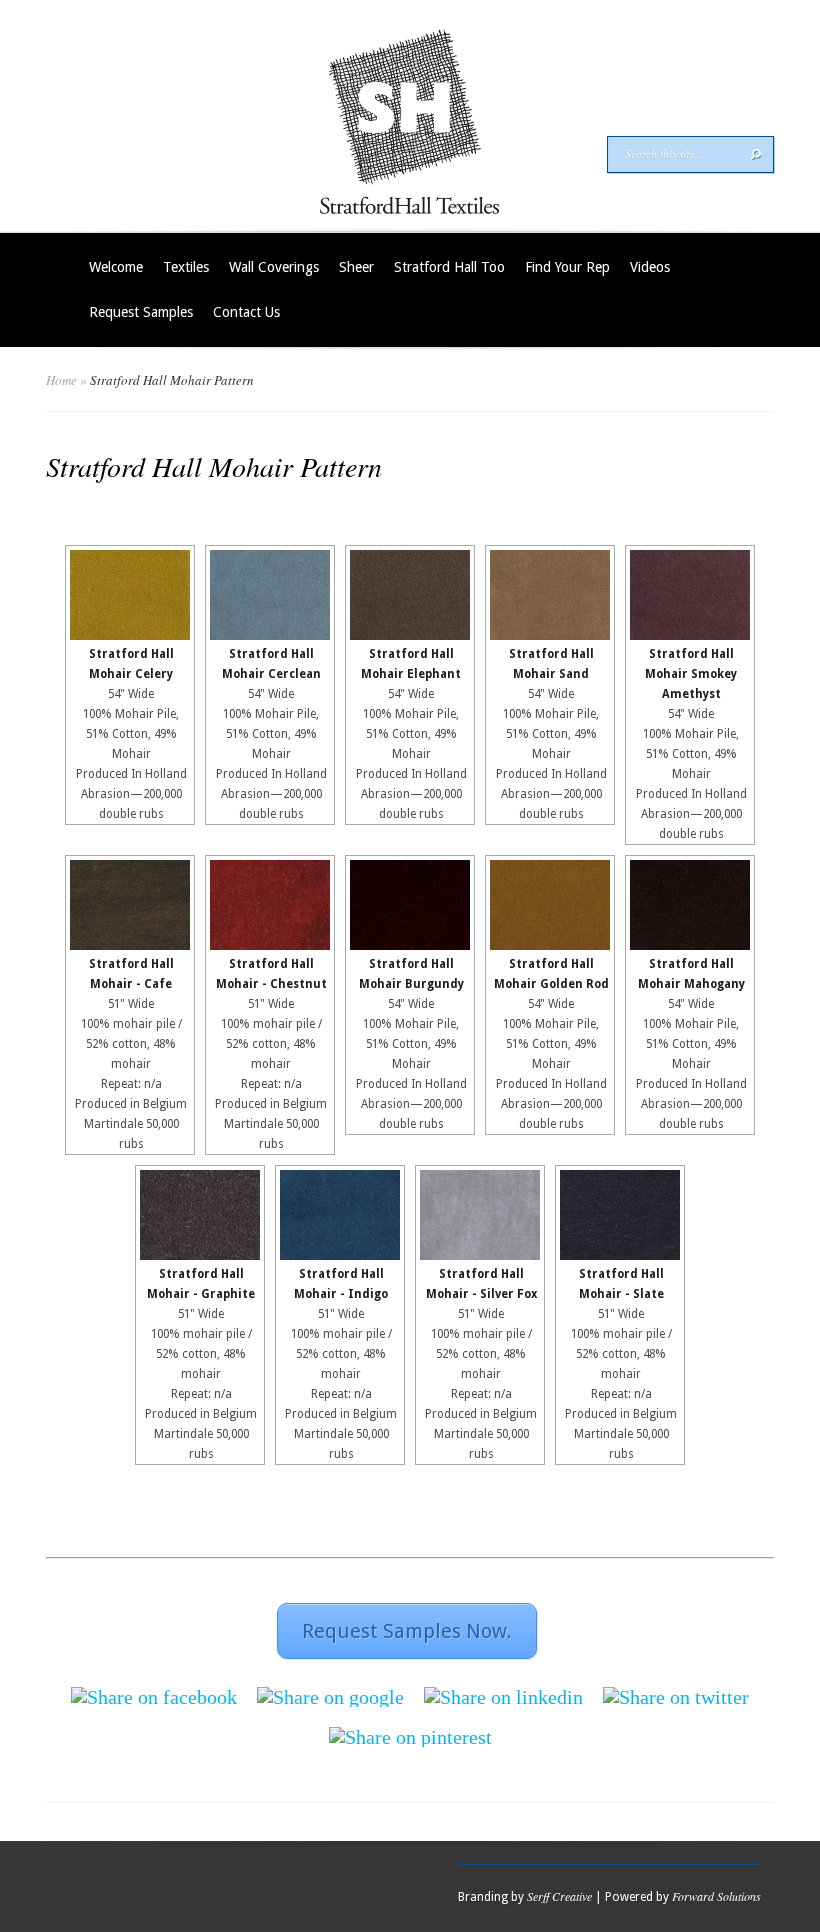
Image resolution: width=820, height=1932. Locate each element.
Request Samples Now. (407, 1631)
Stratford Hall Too (449, 267)
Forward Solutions (716, 1896)
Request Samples (141, 312)
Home (61, 380)
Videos (650, 267)
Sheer (356, 267)
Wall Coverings (274, 267)
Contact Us (246, 312)
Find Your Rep (567, 267)
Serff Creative (559, 1896)
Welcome (116, 267)
